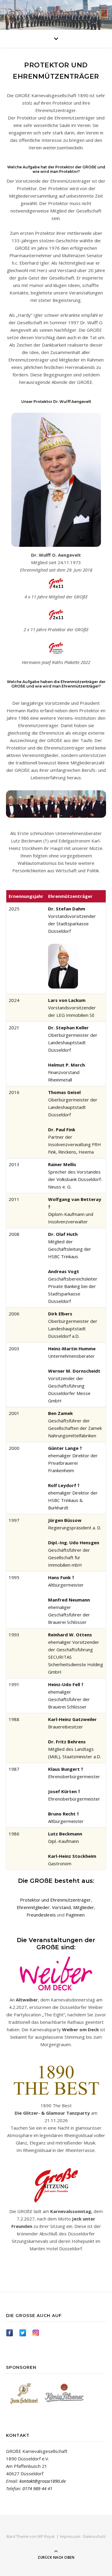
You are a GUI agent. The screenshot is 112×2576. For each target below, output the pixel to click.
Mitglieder (84, 1907)
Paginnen (75, 1915)
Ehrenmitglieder (33, 1907)
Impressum (70, 2536)
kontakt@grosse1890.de (43, 2481)
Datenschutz (94, 2536)
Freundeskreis (41, 1915)
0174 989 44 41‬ (37, 2488)
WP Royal (46, 2536)
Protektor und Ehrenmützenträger (55, 1900)
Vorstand (61, 1907)
